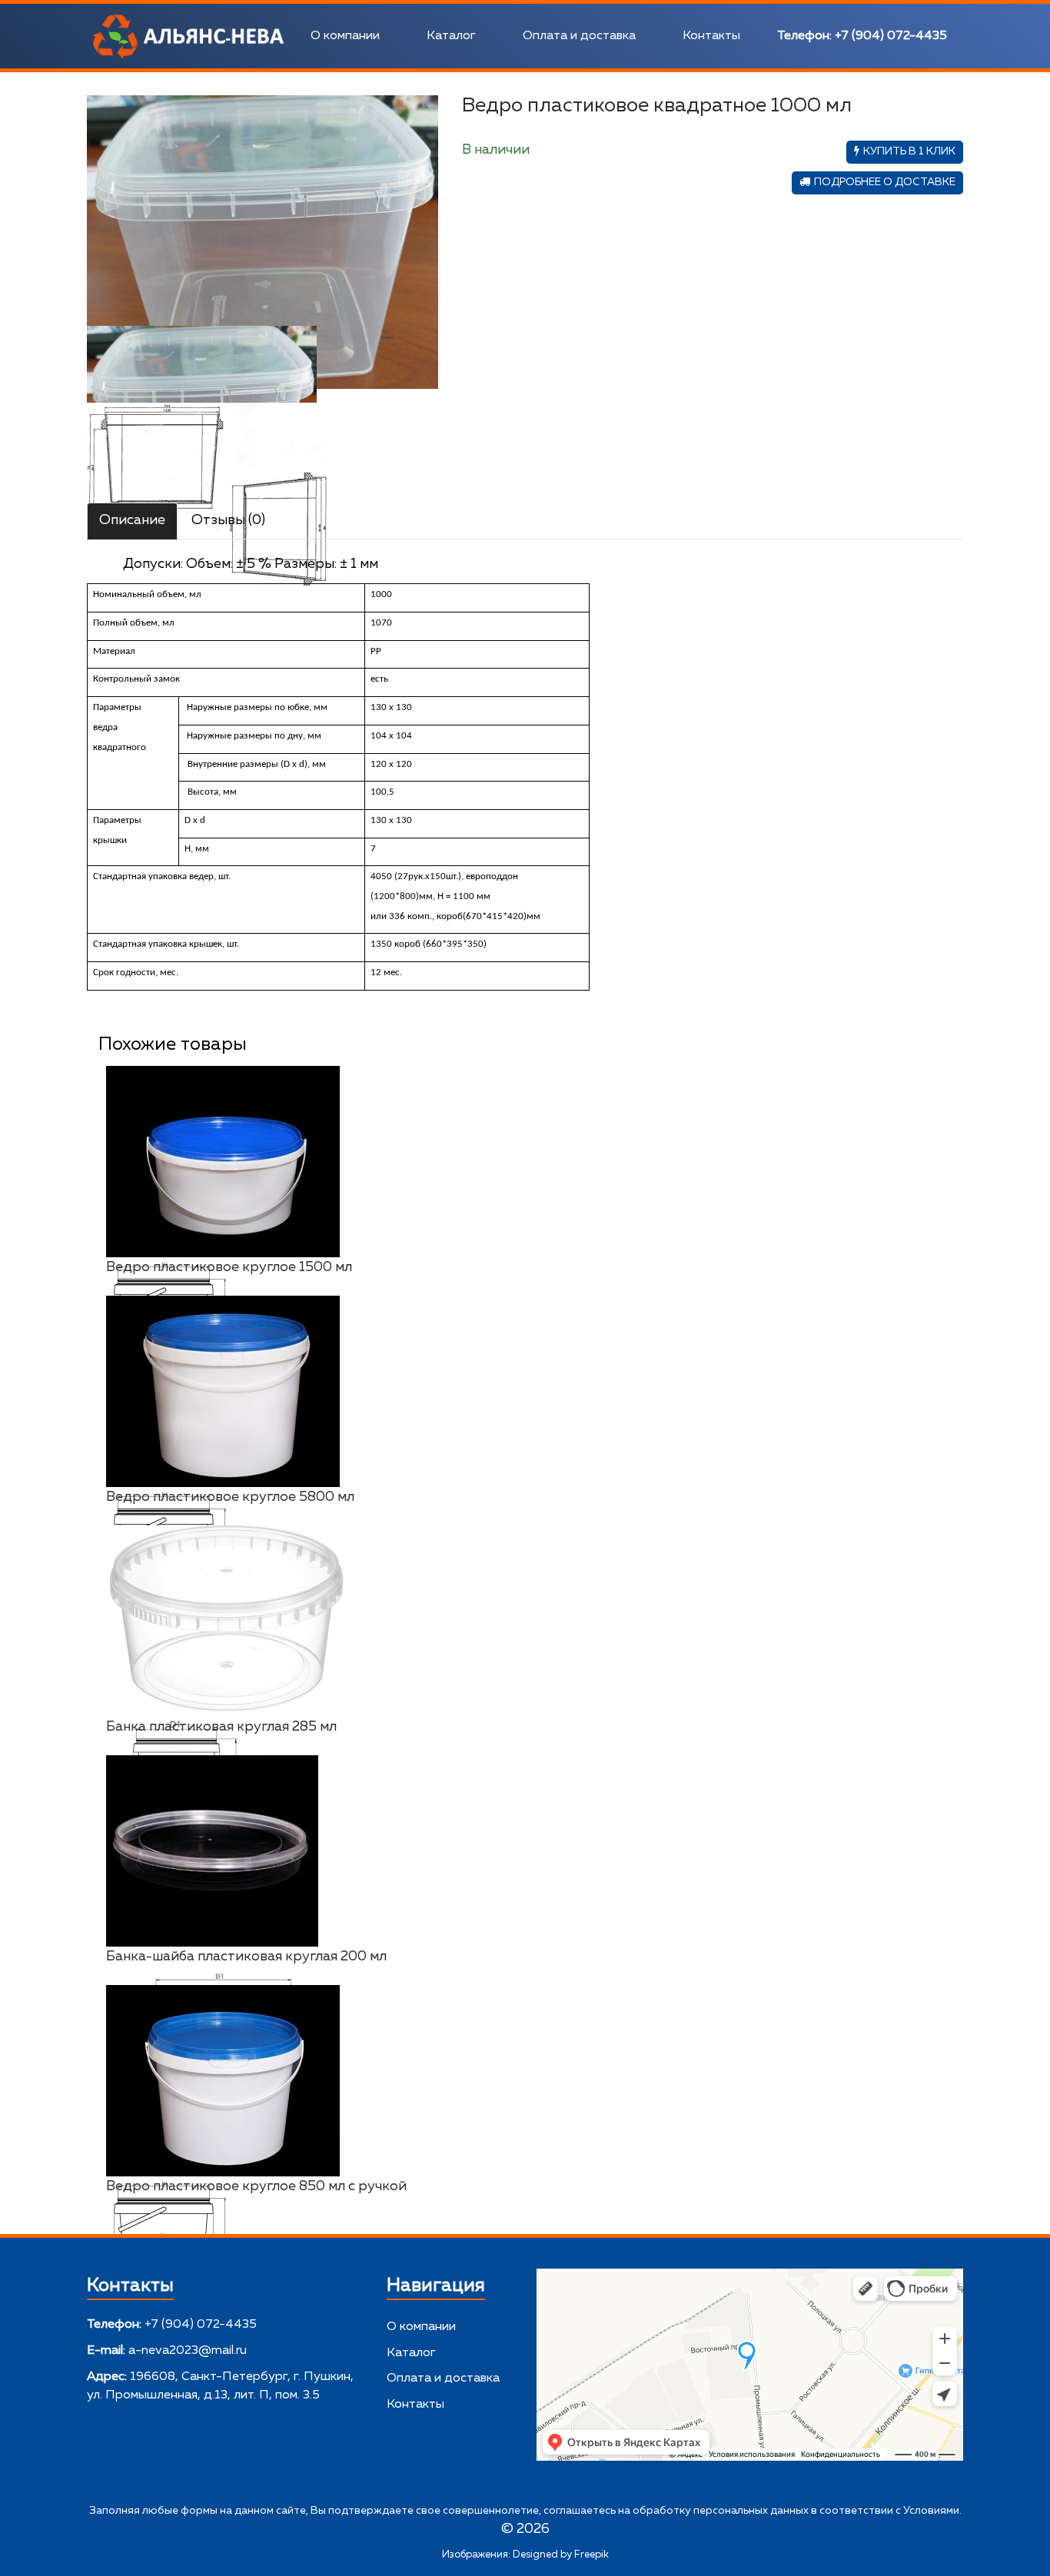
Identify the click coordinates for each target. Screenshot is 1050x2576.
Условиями (931, 2511)
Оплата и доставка (579, 36)
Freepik (591, 2555)
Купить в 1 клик (909, 151)
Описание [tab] (132, 520)
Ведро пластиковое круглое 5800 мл (230, 1497)
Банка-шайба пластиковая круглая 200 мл (246, 1957)
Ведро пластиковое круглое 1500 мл (229, 1267)
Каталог (451, 36)
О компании (345, 36)
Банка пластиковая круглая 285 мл (221, 1727)
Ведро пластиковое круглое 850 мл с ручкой (256, 2186)
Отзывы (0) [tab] (228, 520)
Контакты (711, 36)
